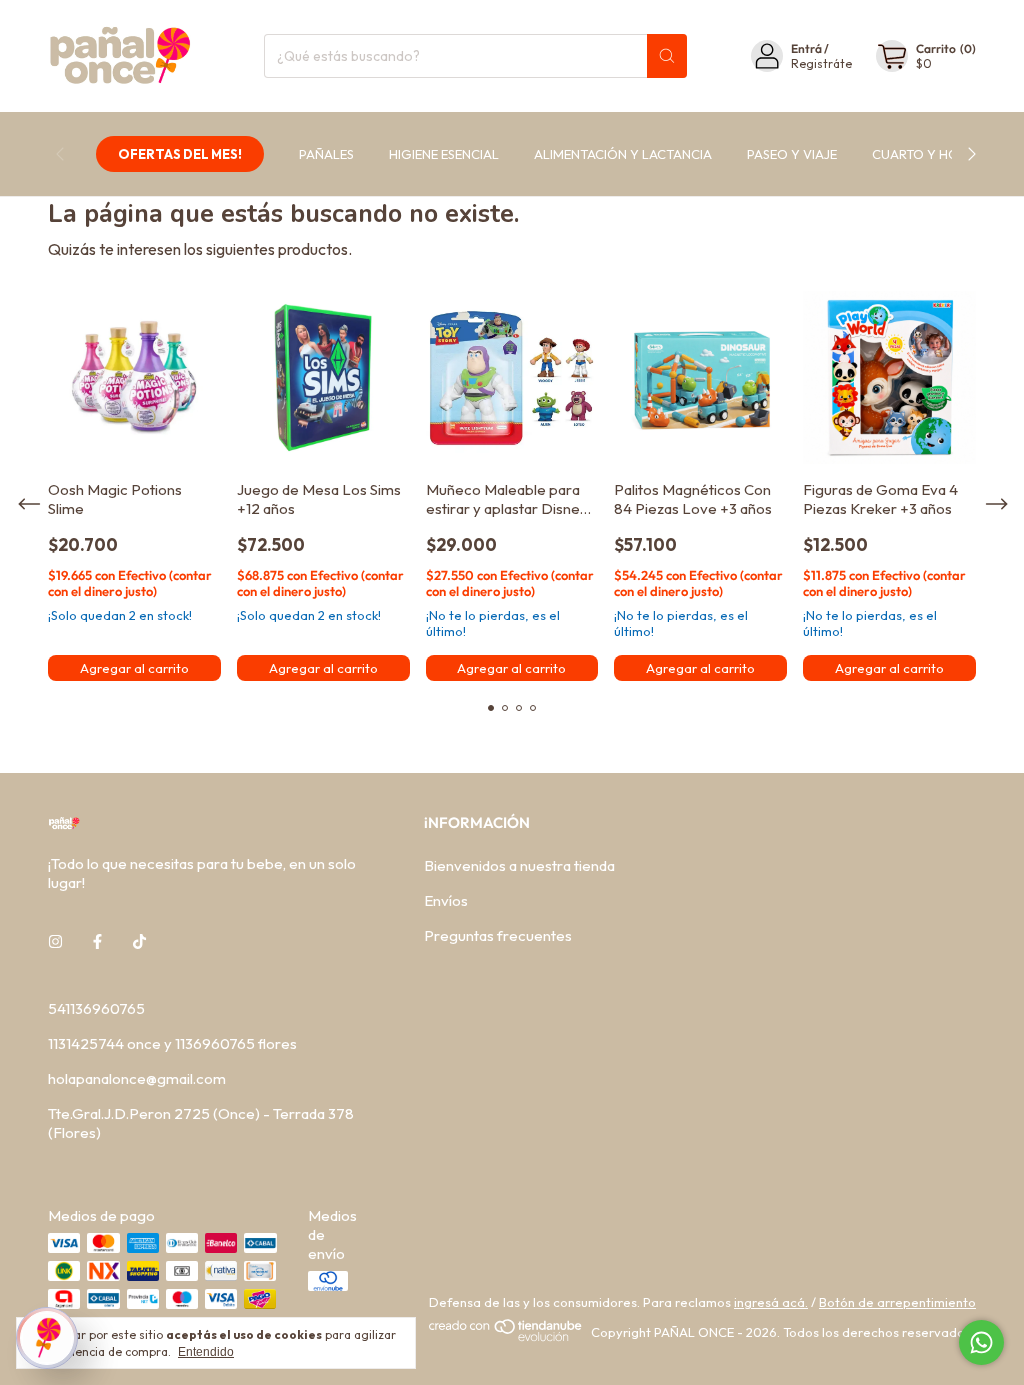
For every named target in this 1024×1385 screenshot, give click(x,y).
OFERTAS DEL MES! (180, 154)
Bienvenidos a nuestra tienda (519, 865)
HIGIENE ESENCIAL (444, 154)
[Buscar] (667, 56)
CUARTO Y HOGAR (929, 154)
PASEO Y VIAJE (792, 154)
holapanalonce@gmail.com (137, 1078)
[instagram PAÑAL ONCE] (55, 941)
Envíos (446, 900)
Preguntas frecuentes (498, 935)
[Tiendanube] (506, 1337)
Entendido (206, 1352)
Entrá (806, 48)
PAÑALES (326, 154)
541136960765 (96, 1008)
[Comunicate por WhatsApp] (981, 1342)
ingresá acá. (771, 1302)
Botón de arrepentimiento (897, 1302)
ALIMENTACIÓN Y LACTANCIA (623, 154)
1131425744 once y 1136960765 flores (172, 1043)
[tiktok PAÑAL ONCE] (139, 941)
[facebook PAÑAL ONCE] (97, 941)
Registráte (821, 63)
